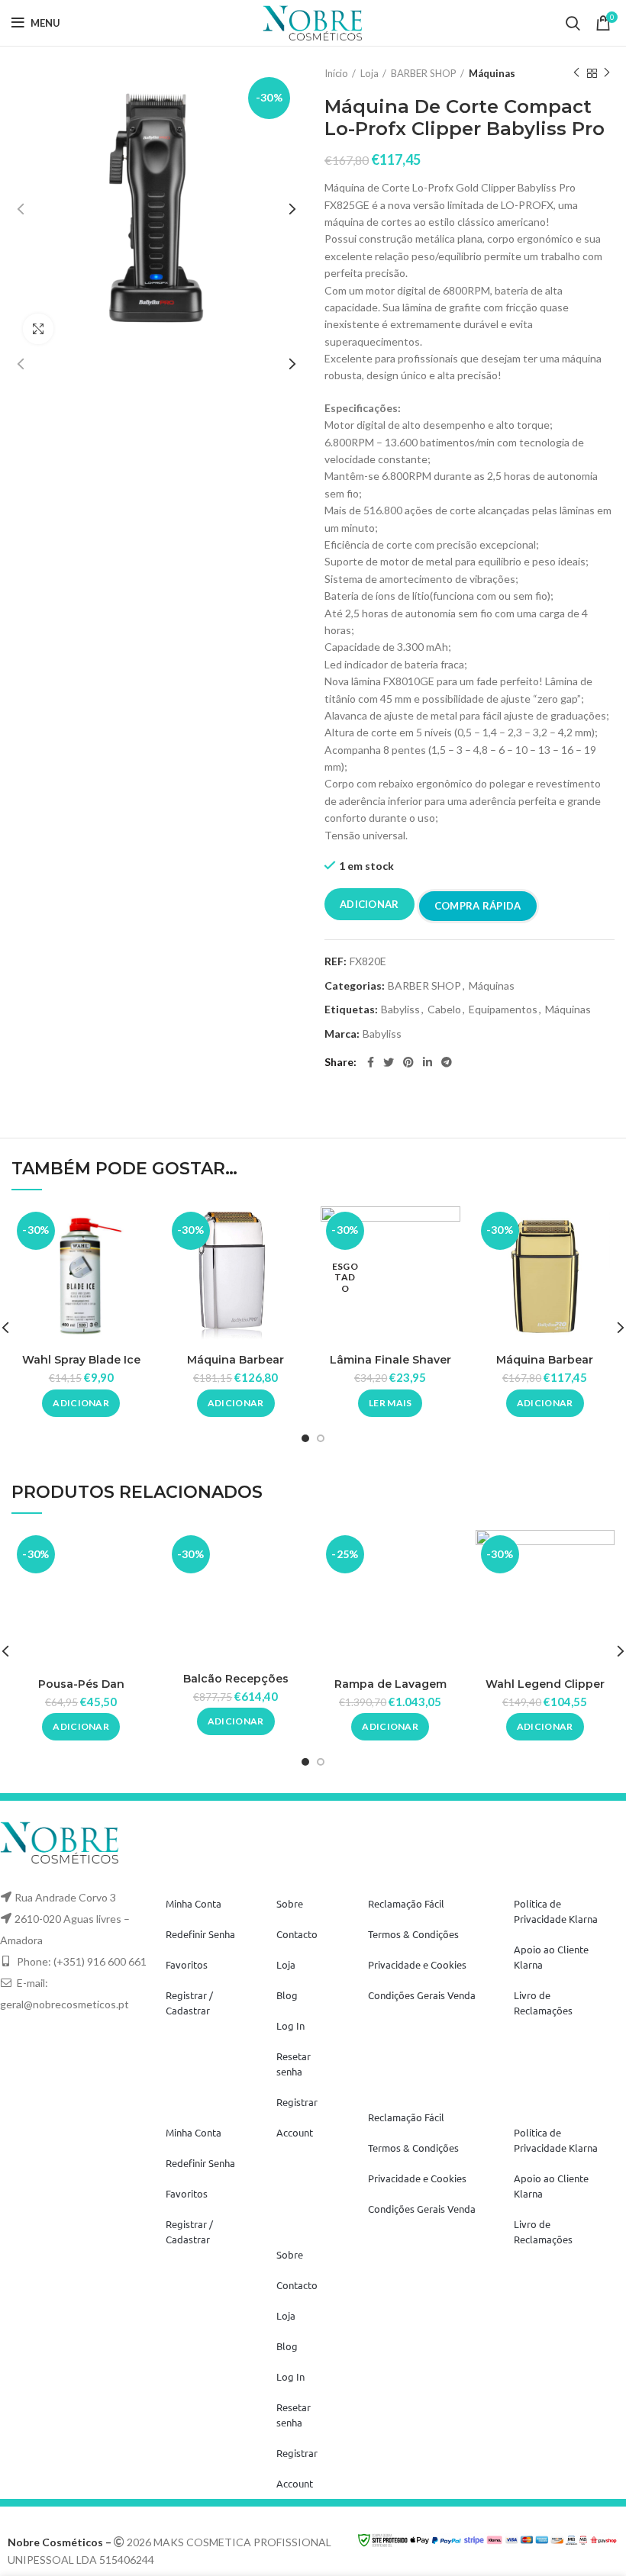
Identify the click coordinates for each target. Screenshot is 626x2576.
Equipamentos (503, 1009)
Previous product (576, 73)
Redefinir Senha (200, 1934)
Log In (290, 2025)
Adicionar (369, 904)
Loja (369, 73)
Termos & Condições (413, 1934)
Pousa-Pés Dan (81, 1684)
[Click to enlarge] (38, 329)
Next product (607, 73)
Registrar (297, 2102)
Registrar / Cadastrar (189, 2003)
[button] (81, 1403)
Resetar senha (294, 2064)
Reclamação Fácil (406, 1903)
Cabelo (444, 1009)
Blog (287, 1995)
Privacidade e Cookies (417, 1964)
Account (295, 2132)
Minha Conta (194, 1903)
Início (336, 73)
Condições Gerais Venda (422, 1995)
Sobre (290, 1903)
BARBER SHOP (424, 73)
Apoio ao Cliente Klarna (551, 1957)
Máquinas (492, 73)
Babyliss (400, 1009)
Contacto (297, 1934)
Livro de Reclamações (543, 2003)
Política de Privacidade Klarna (556, 1911)
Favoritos (187, 1964)
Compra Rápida (478, 906)
